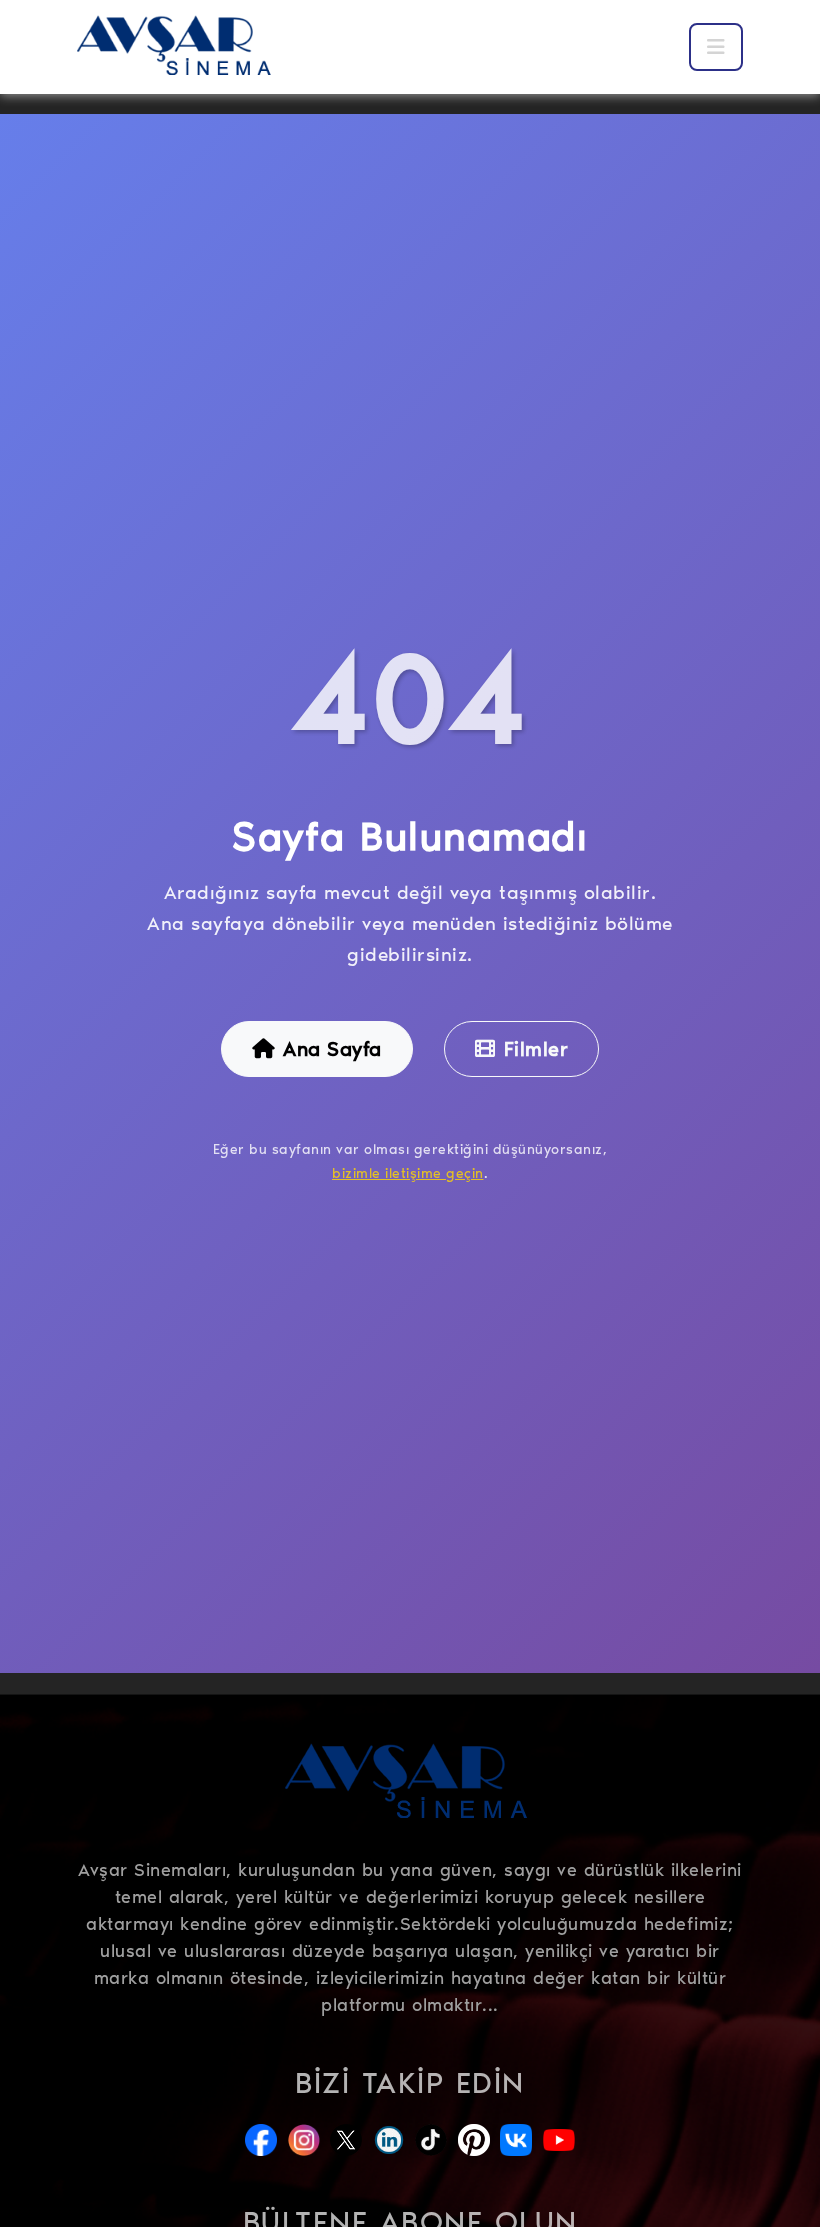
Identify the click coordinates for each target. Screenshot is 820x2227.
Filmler (536, 1049)
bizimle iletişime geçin (408, 1173)
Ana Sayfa (332, 1049)
